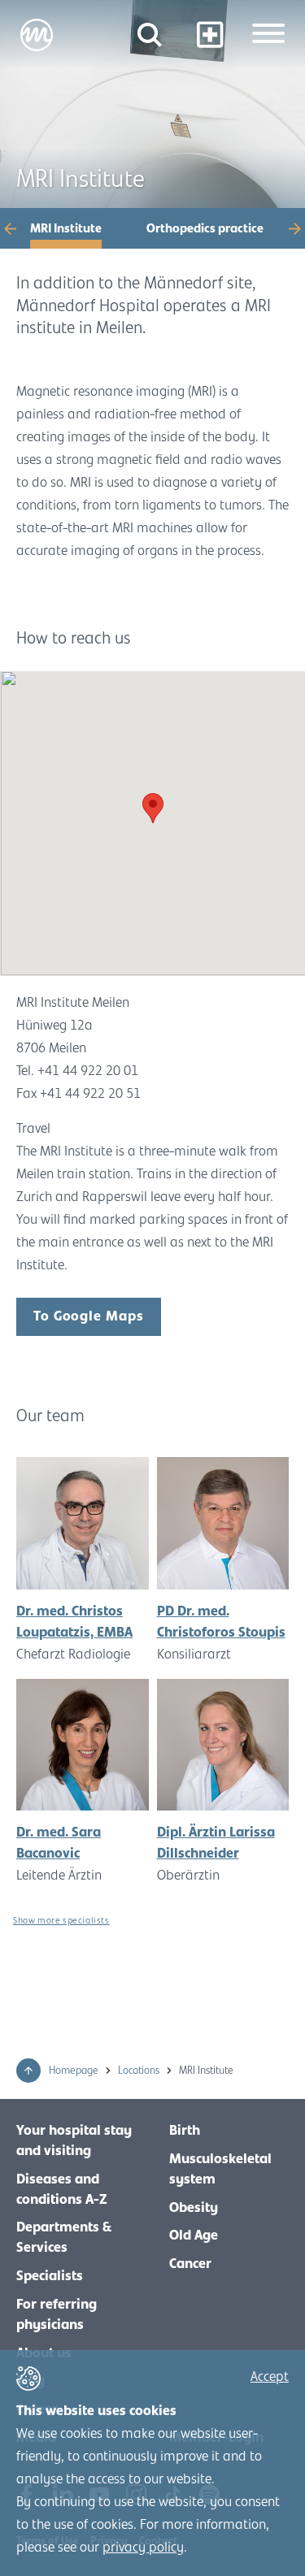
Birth (185, 2131)
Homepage (75, 2071)
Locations (140, 2071)
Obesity (194, 2208)
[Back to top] (28, 2071)
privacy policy (143, 2548)
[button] (16, 228)
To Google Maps (89, 1316)
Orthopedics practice (205, 228)
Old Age (194, 2236)
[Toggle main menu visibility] (268, 35)
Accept (270, 2377)
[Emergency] (209, 35)
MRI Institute (66, 228)
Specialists (50, 2276)
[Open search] (150, 35)
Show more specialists (61, 1920)
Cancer (190, 2264)
